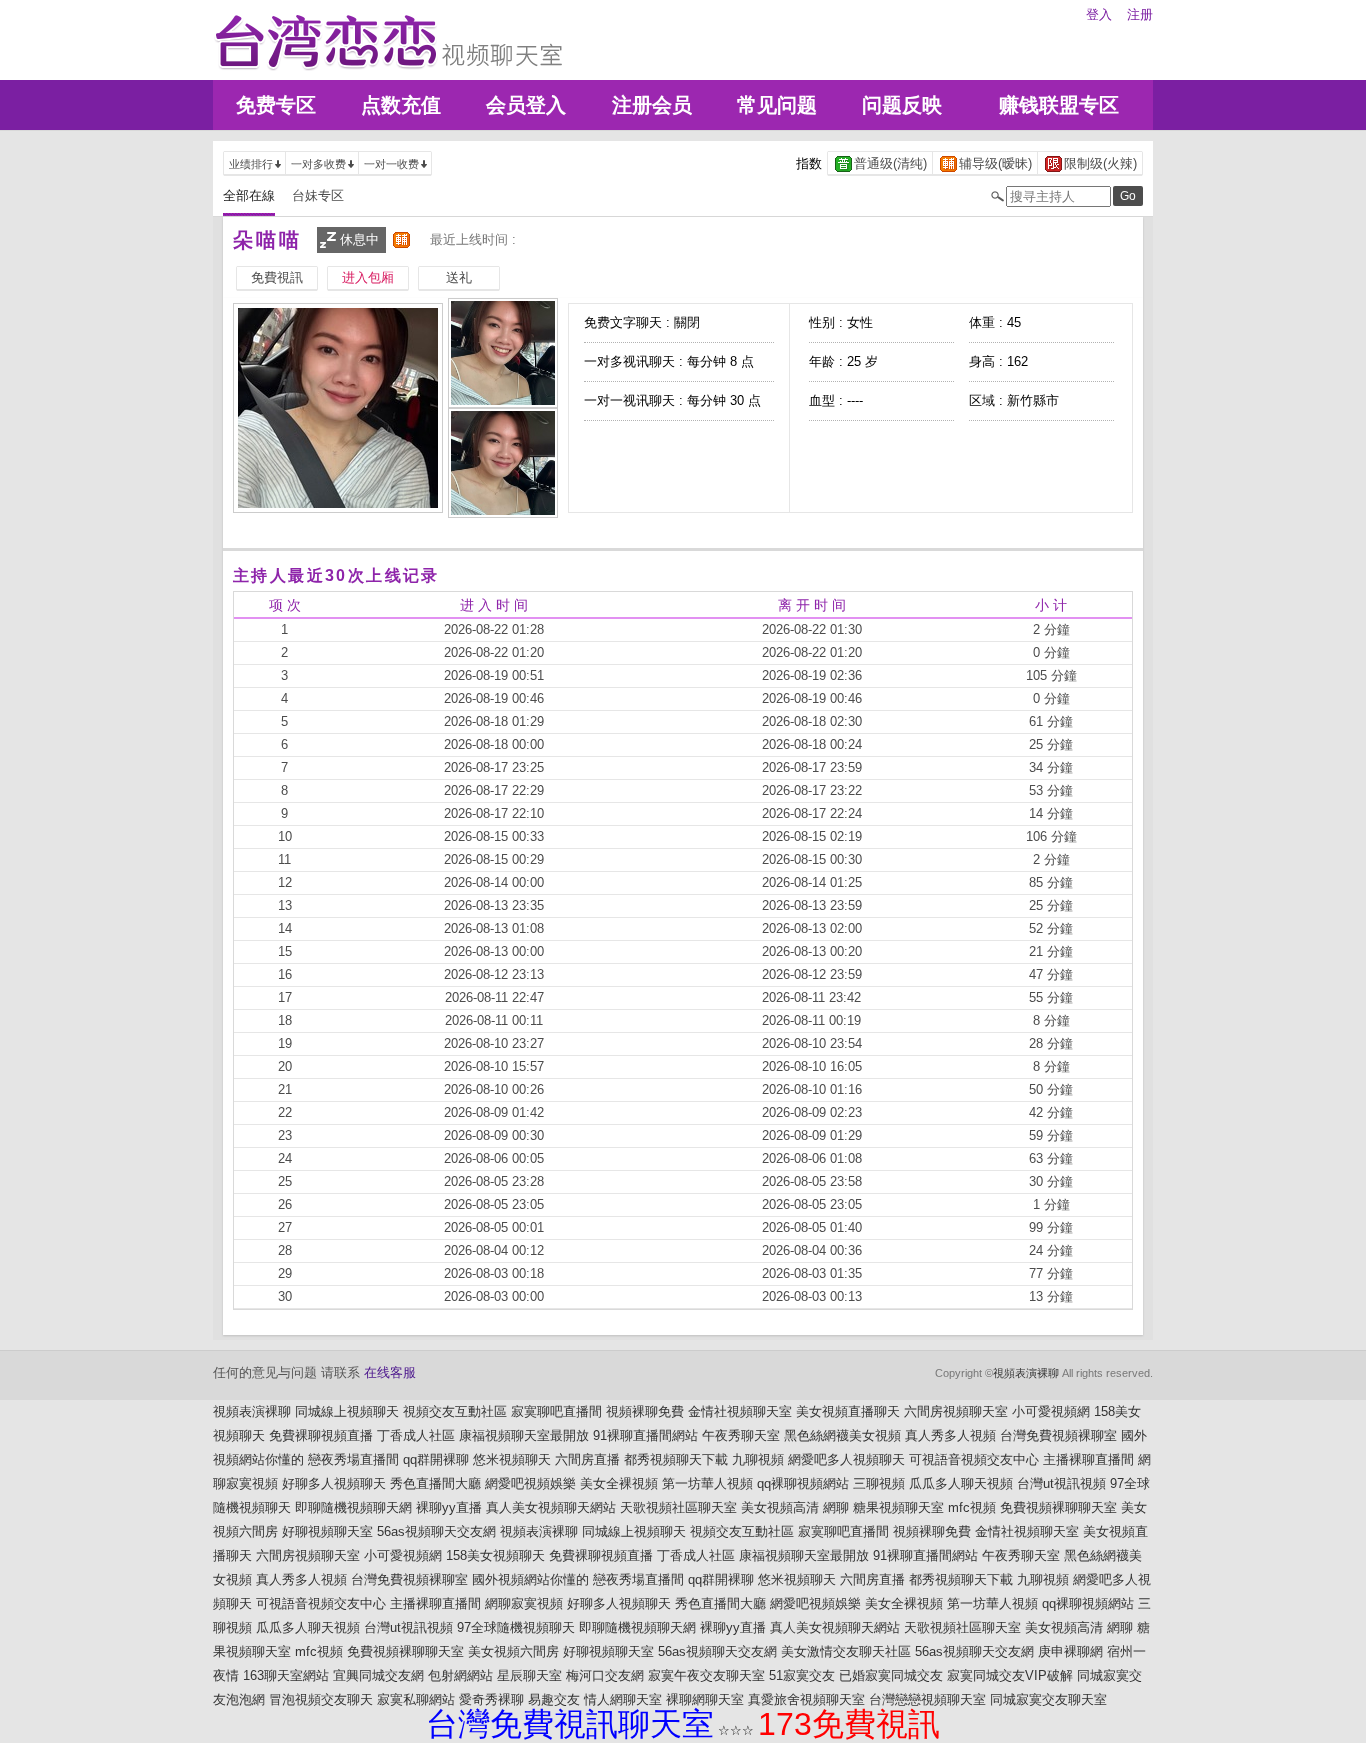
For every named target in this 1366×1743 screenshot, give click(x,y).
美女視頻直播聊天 (848, 1411)
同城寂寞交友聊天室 (1048, 1699)
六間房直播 (587, 1459)
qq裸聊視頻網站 (803, 1483)
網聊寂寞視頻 (524, 1603)
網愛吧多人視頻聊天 (846, 1459)
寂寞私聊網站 (416, 1699)
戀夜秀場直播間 (353, 1459)
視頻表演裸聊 (1026, 1373)
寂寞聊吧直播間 (556, 1411)
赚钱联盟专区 (1059, 105)
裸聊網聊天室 (705, 1699)
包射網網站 (460, 1675)
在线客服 (390, 1372)
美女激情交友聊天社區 (846, 1651)
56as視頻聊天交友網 (436, 1531)
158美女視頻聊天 (495, 1555)
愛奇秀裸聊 (491, 1699)
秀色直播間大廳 (435, 1483)
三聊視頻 (879, 1483)
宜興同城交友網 (378, 1675)
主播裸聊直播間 (1088, 1459)
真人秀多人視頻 (950, 1435)
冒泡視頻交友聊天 (321, 1699)
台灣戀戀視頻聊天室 (927, 1699)
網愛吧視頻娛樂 (530, 1483)
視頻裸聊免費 (645, 1411)
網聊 (836, 1507)
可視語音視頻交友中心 (974, 1459)
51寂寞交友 (802, 1675)
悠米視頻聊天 (512, 1459)
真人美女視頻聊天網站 (551, 1507)
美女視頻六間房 (513, 1651)
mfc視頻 (972, 1507)
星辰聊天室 (529, 1675)
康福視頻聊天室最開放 (524, 1435)
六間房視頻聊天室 (956, 1411)
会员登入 (526, 105)
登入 (1099, 14)
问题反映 (902, 105)
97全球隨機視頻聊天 (516, 1627)
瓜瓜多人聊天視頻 (961, 1483)
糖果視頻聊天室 (898, 1507)
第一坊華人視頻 (707, 1483)
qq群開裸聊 (436, 1459)
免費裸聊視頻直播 (321, 1435)
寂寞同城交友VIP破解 (1010, 1675)
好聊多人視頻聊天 (334, 1483)
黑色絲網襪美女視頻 (842, 1435)
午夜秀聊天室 (741, 1435)
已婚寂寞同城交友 (891, 1675)
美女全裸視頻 (619, 1483)
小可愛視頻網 (1051, 1411)
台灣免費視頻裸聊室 (1058, 1435)
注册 (1140, 14)
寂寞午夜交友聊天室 (706, 1675)
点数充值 (401, 105)
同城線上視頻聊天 (347, 1411)
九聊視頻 (758, 1459)
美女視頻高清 (780, 1507)
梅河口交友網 (605, 1675)
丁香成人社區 (416, 1435)
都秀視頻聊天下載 (676, 1459)
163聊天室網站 (286, 1675)
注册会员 (652, 105)
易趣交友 (554, 1699)
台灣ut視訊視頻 (1061, 1483)
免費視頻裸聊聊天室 (1058, 1507)
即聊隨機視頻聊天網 (353, 1507)
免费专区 (276, 105)
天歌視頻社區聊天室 (678, 1507)
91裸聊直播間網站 (645, 1435)
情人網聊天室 (623, 1699)
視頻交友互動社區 (455, 1411)
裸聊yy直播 (449, 1507)
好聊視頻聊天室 (327, 1531)
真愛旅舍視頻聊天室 (806, 1699)
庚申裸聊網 (1070, 1651)
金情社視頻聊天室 (740, 1411)
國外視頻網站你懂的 (530, 1579)
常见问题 (777, 105)
